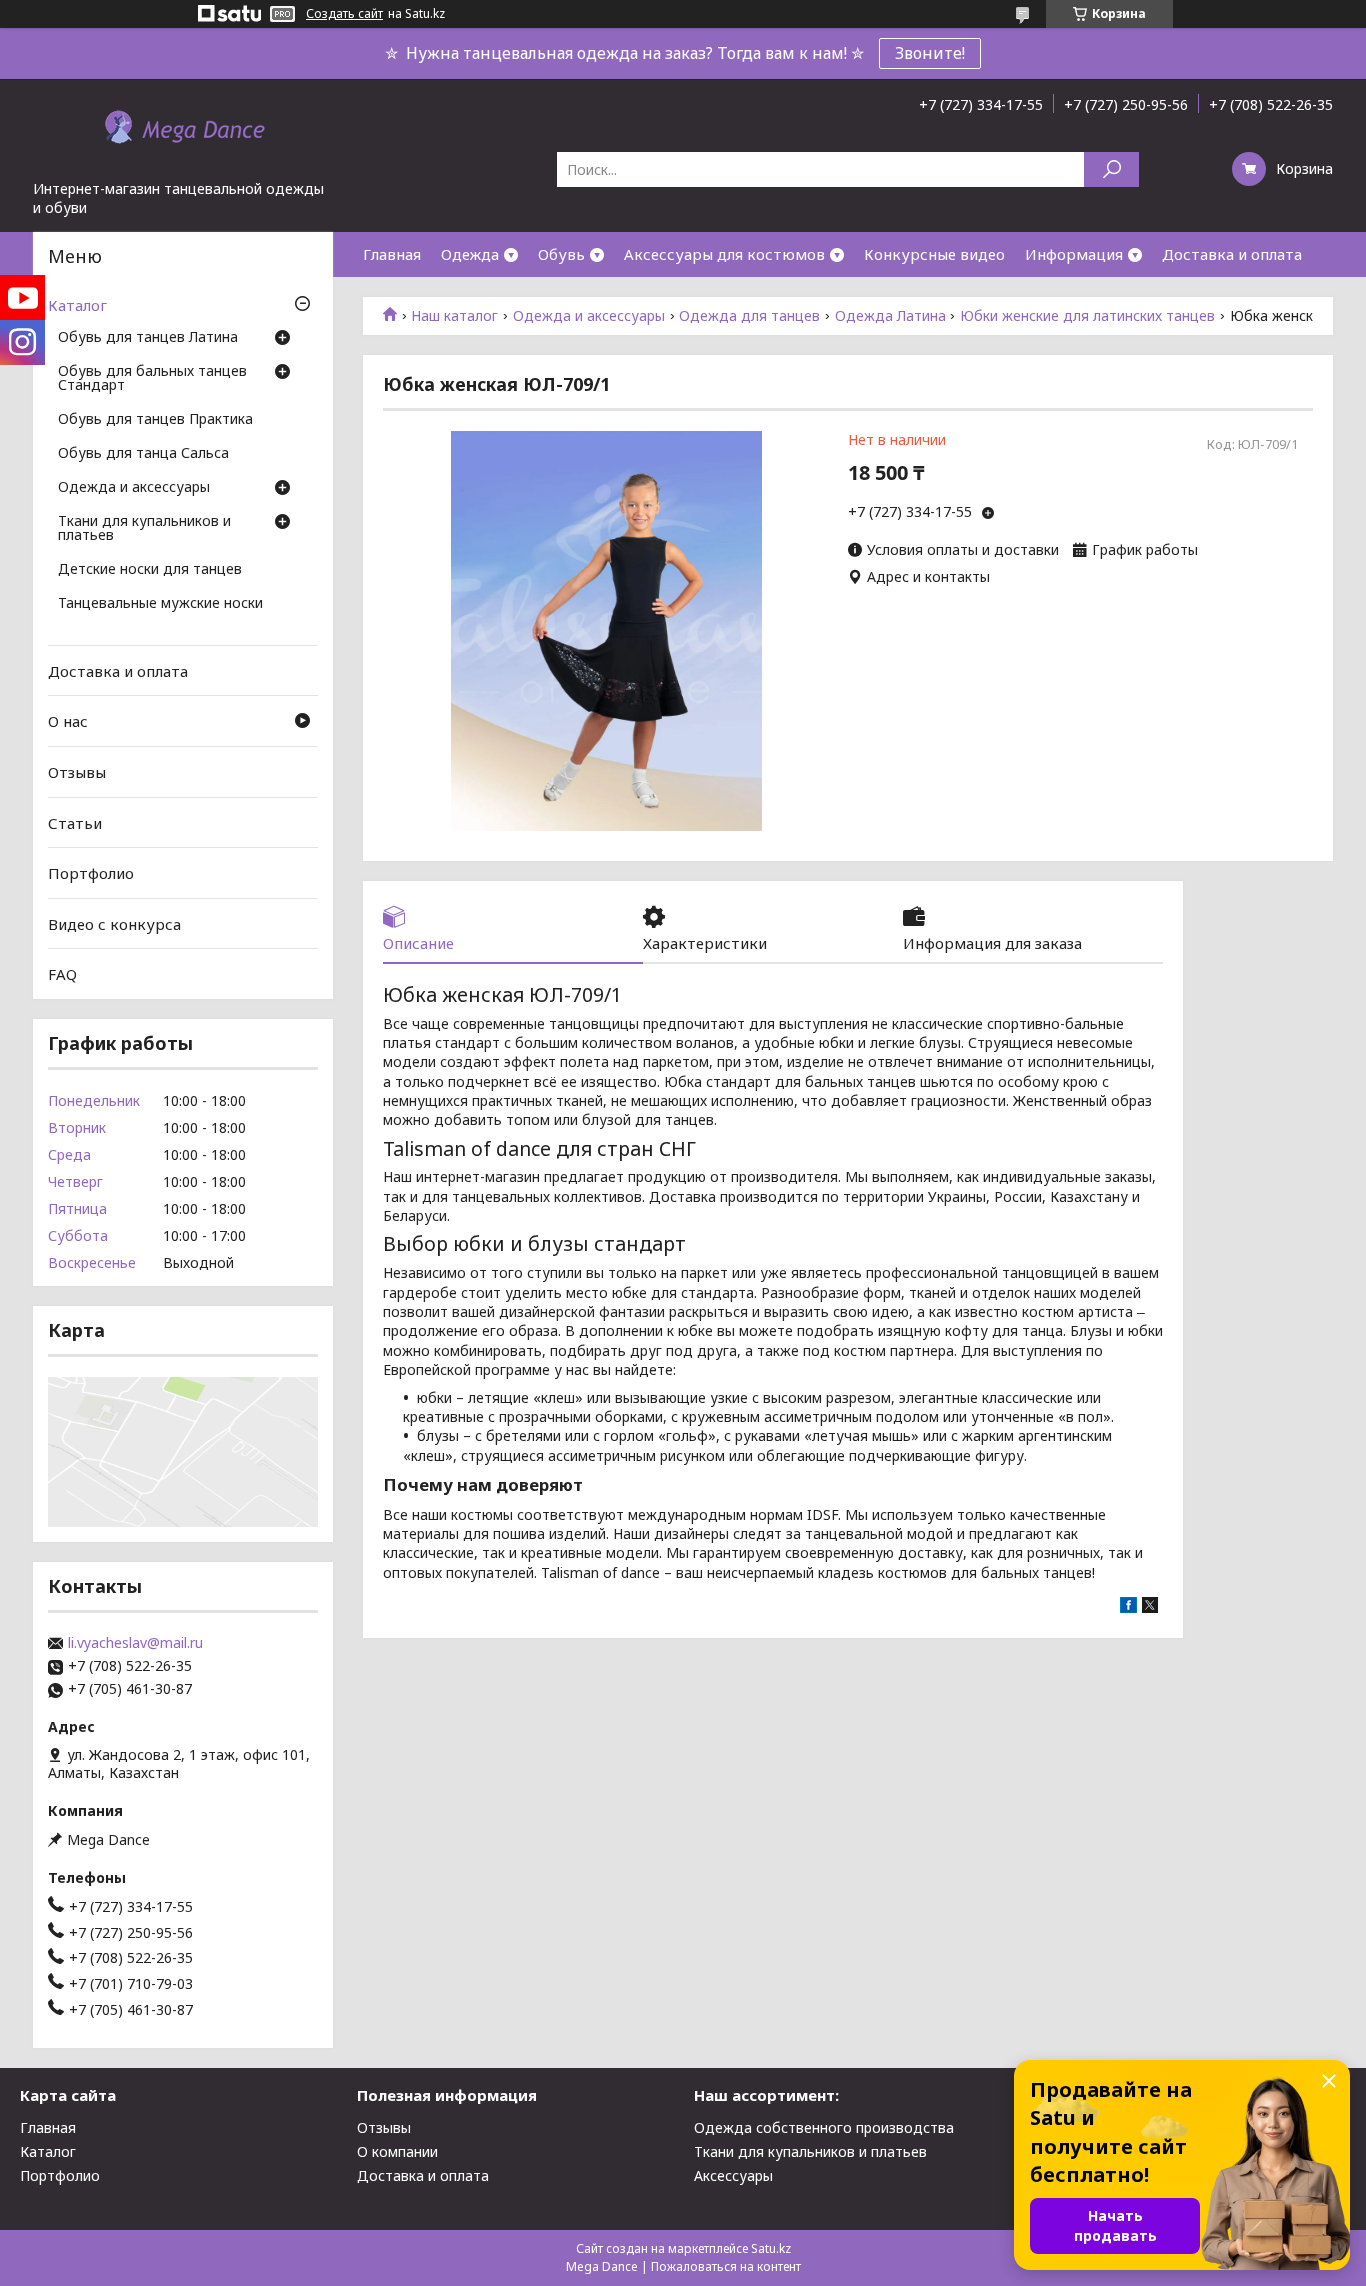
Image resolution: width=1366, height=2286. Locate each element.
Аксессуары (733, 2175)
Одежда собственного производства (824, 2127)
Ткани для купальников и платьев (144, 529)
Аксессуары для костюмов (724, 254)
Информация (1074, 254)
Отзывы (77, 772)
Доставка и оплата (1232, 254)
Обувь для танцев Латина (148, 338)
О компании (397, 2151)
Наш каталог (454, 316)
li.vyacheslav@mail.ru (135, 1643)
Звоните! (930, 53)
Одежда (470, 254)
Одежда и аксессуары (589, 316)
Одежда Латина (890, 316)
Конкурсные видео (934, 254)
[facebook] (1128, 1607)
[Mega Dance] (183, 129)
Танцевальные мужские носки (160, 604)
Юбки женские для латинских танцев (1087, 316)
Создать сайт (344, 14)
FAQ (62, 974)
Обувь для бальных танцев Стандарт (152, 379)
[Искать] (1111, 169)
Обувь (561, 254)
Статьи (75, 822)
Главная (392, 254)
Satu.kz (771, 2248)
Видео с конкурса (114, 924)
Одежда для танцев (749, 316)
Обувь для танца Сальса (143, 454)
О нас (68, 721)
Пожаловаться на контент (726, 2266)
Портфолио (91, 873)
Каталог (77, 305)
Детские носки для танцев (150, 570)
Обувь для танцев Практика (155, 420)
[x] (1150, 1607)
